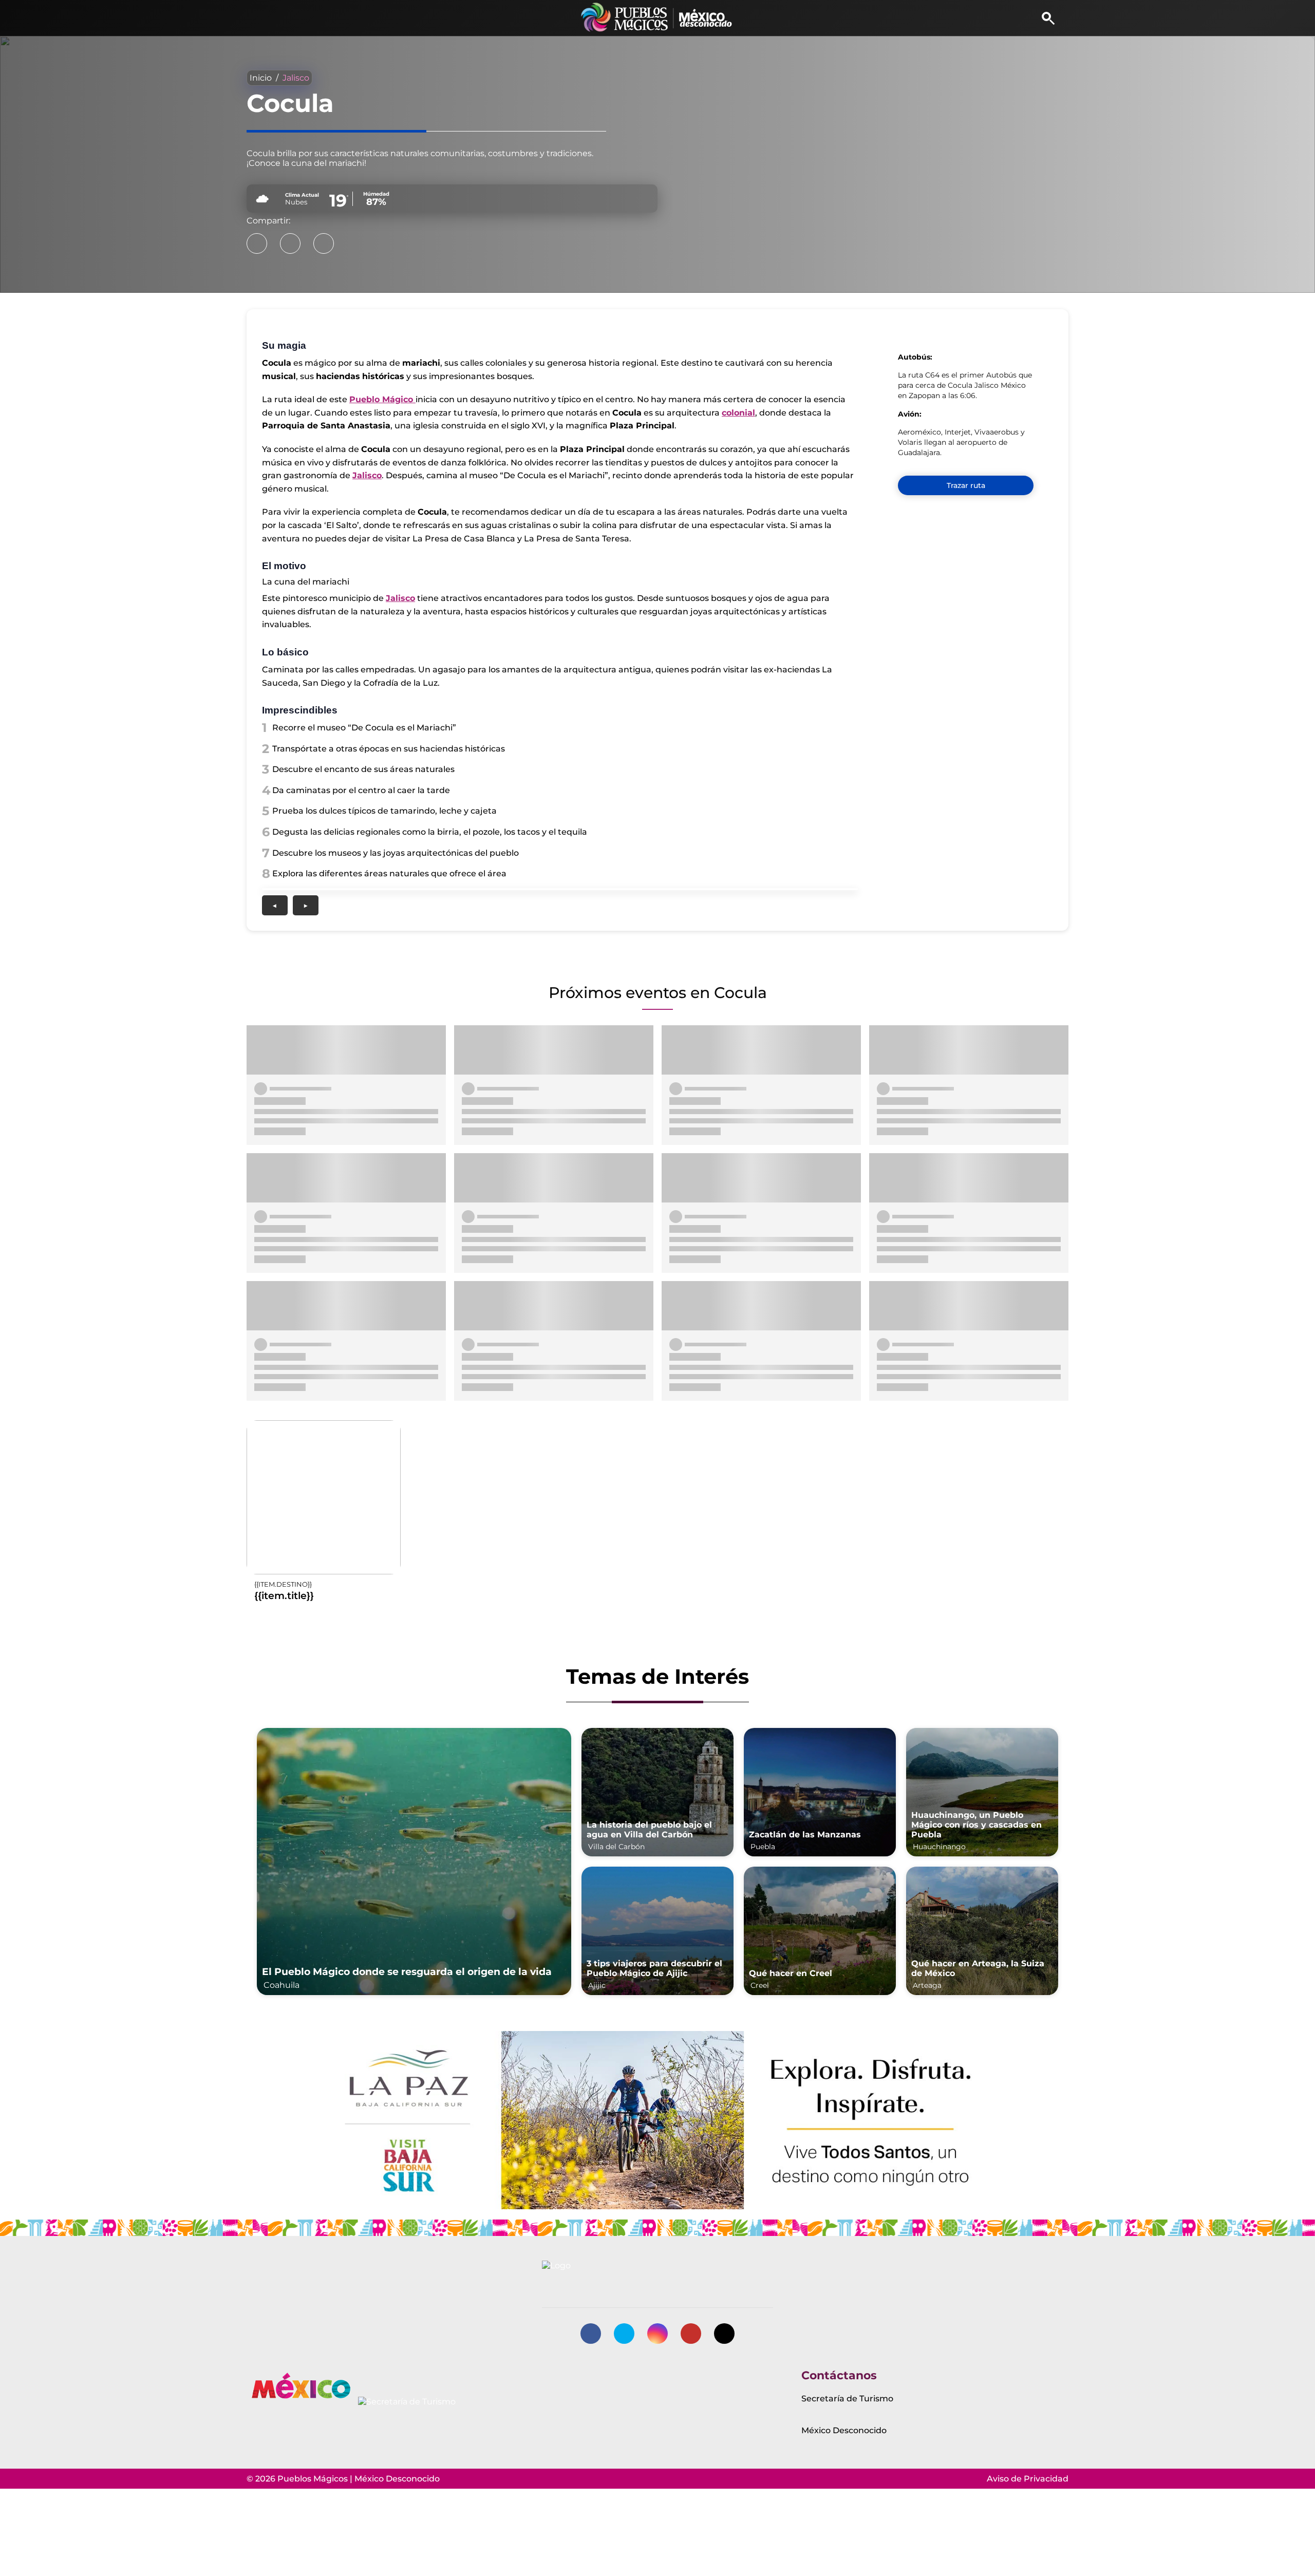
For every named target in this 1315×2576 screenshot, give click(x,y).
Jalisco (296, 78)
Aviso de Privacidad (1028, 2479)
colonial (738, 413)
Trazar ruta (966, 485)
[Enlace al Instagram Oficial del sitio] (657, 2334)
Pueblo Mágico (382, 399)
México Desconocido (844, 2430)
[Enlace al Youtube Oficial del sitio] (691, 2334)
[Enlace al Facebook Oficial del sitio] (591, 2334)
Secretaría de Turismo (847, 2399)
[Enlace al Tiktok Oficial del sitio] (724, 2334)
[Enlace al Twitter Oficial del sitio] (624, 2334)
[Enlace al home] (658, 18)
